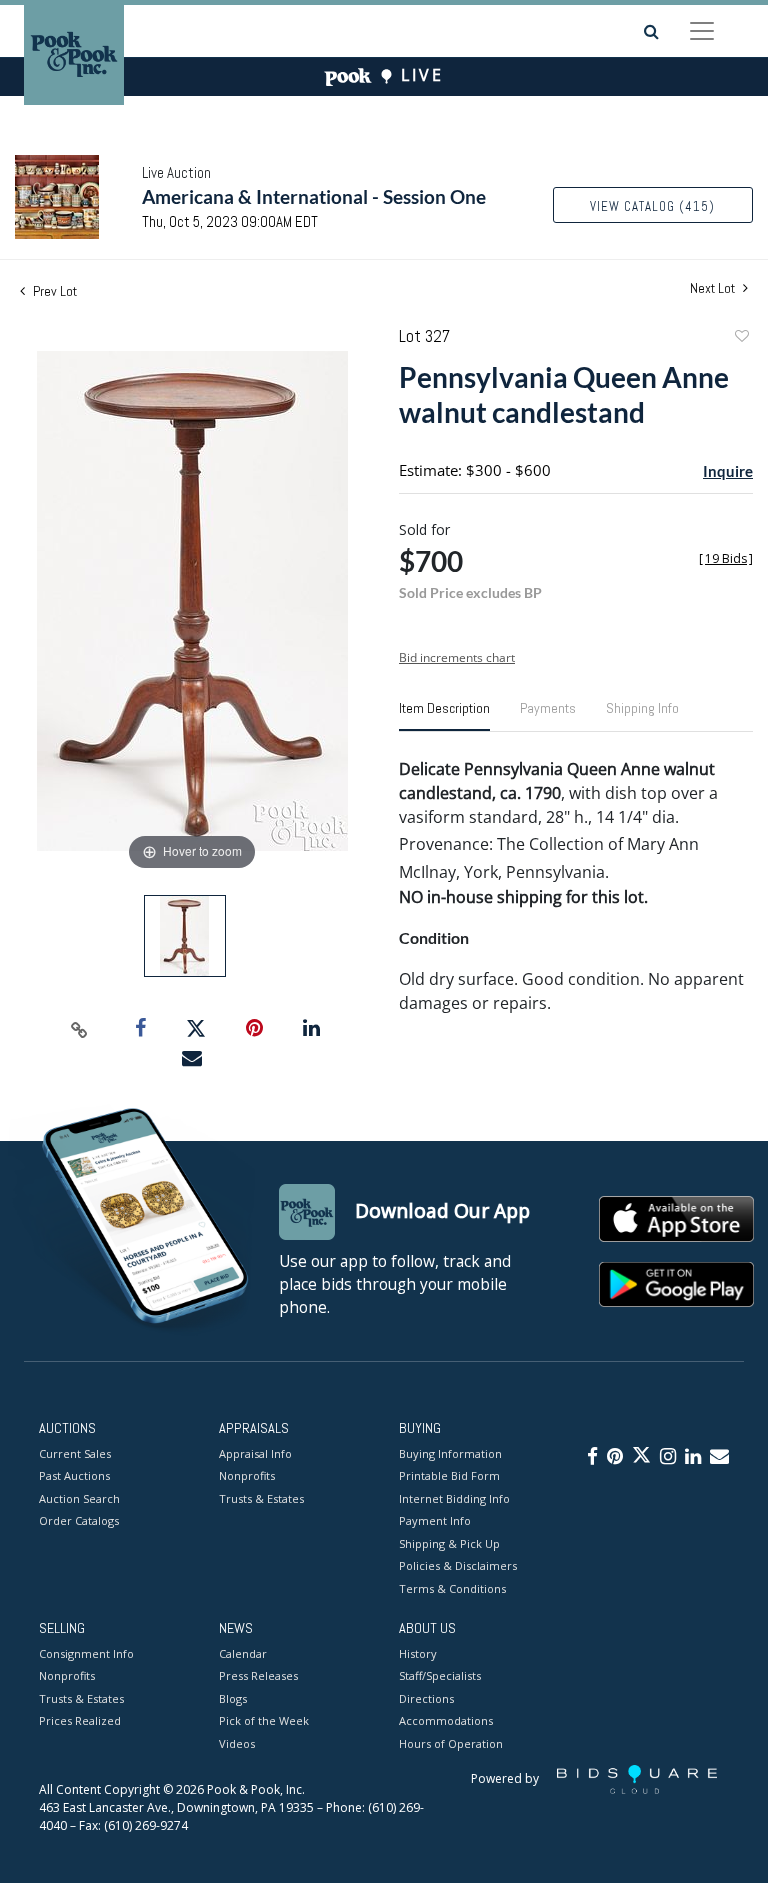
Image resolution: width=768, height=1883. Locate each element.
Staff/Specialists (440, 1675)
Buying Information (450, 1453)
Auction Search (79, 1498)
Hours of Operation (451, 1743)
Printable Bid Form (449, 1475)
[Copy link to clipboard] (80, 1029)
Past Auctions (74, 1475)
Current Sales (75, 1453)
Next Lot (714, 288)
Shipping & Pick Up (449, 1543)
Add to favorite (741, 338)
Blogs (233, 1698)
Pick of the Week (264, 1720)
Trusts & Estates (261, 1498)
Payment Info (435, 1520)
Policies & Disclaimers (458, 1565)
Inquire (728, 471)
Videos (237, 1743)
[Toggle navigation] (702, 31)
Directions (426, 1698)
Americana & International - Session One (314, 196)
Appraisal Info (255, 1453)
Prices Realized (80, 1720)
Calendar (243, 1653)
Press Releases (258, 1675)
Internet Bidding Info (454, 1498)
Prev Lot (53, 291)
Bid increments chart (457, 657)
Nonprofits (247, 1475)
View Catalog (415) (652, 206)
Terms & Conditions (452, 1588)
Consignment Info (86, 1653)
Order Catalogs (79, 1520)
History (418, 1653)
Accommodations (446, 1720)
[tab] (444, 716)
